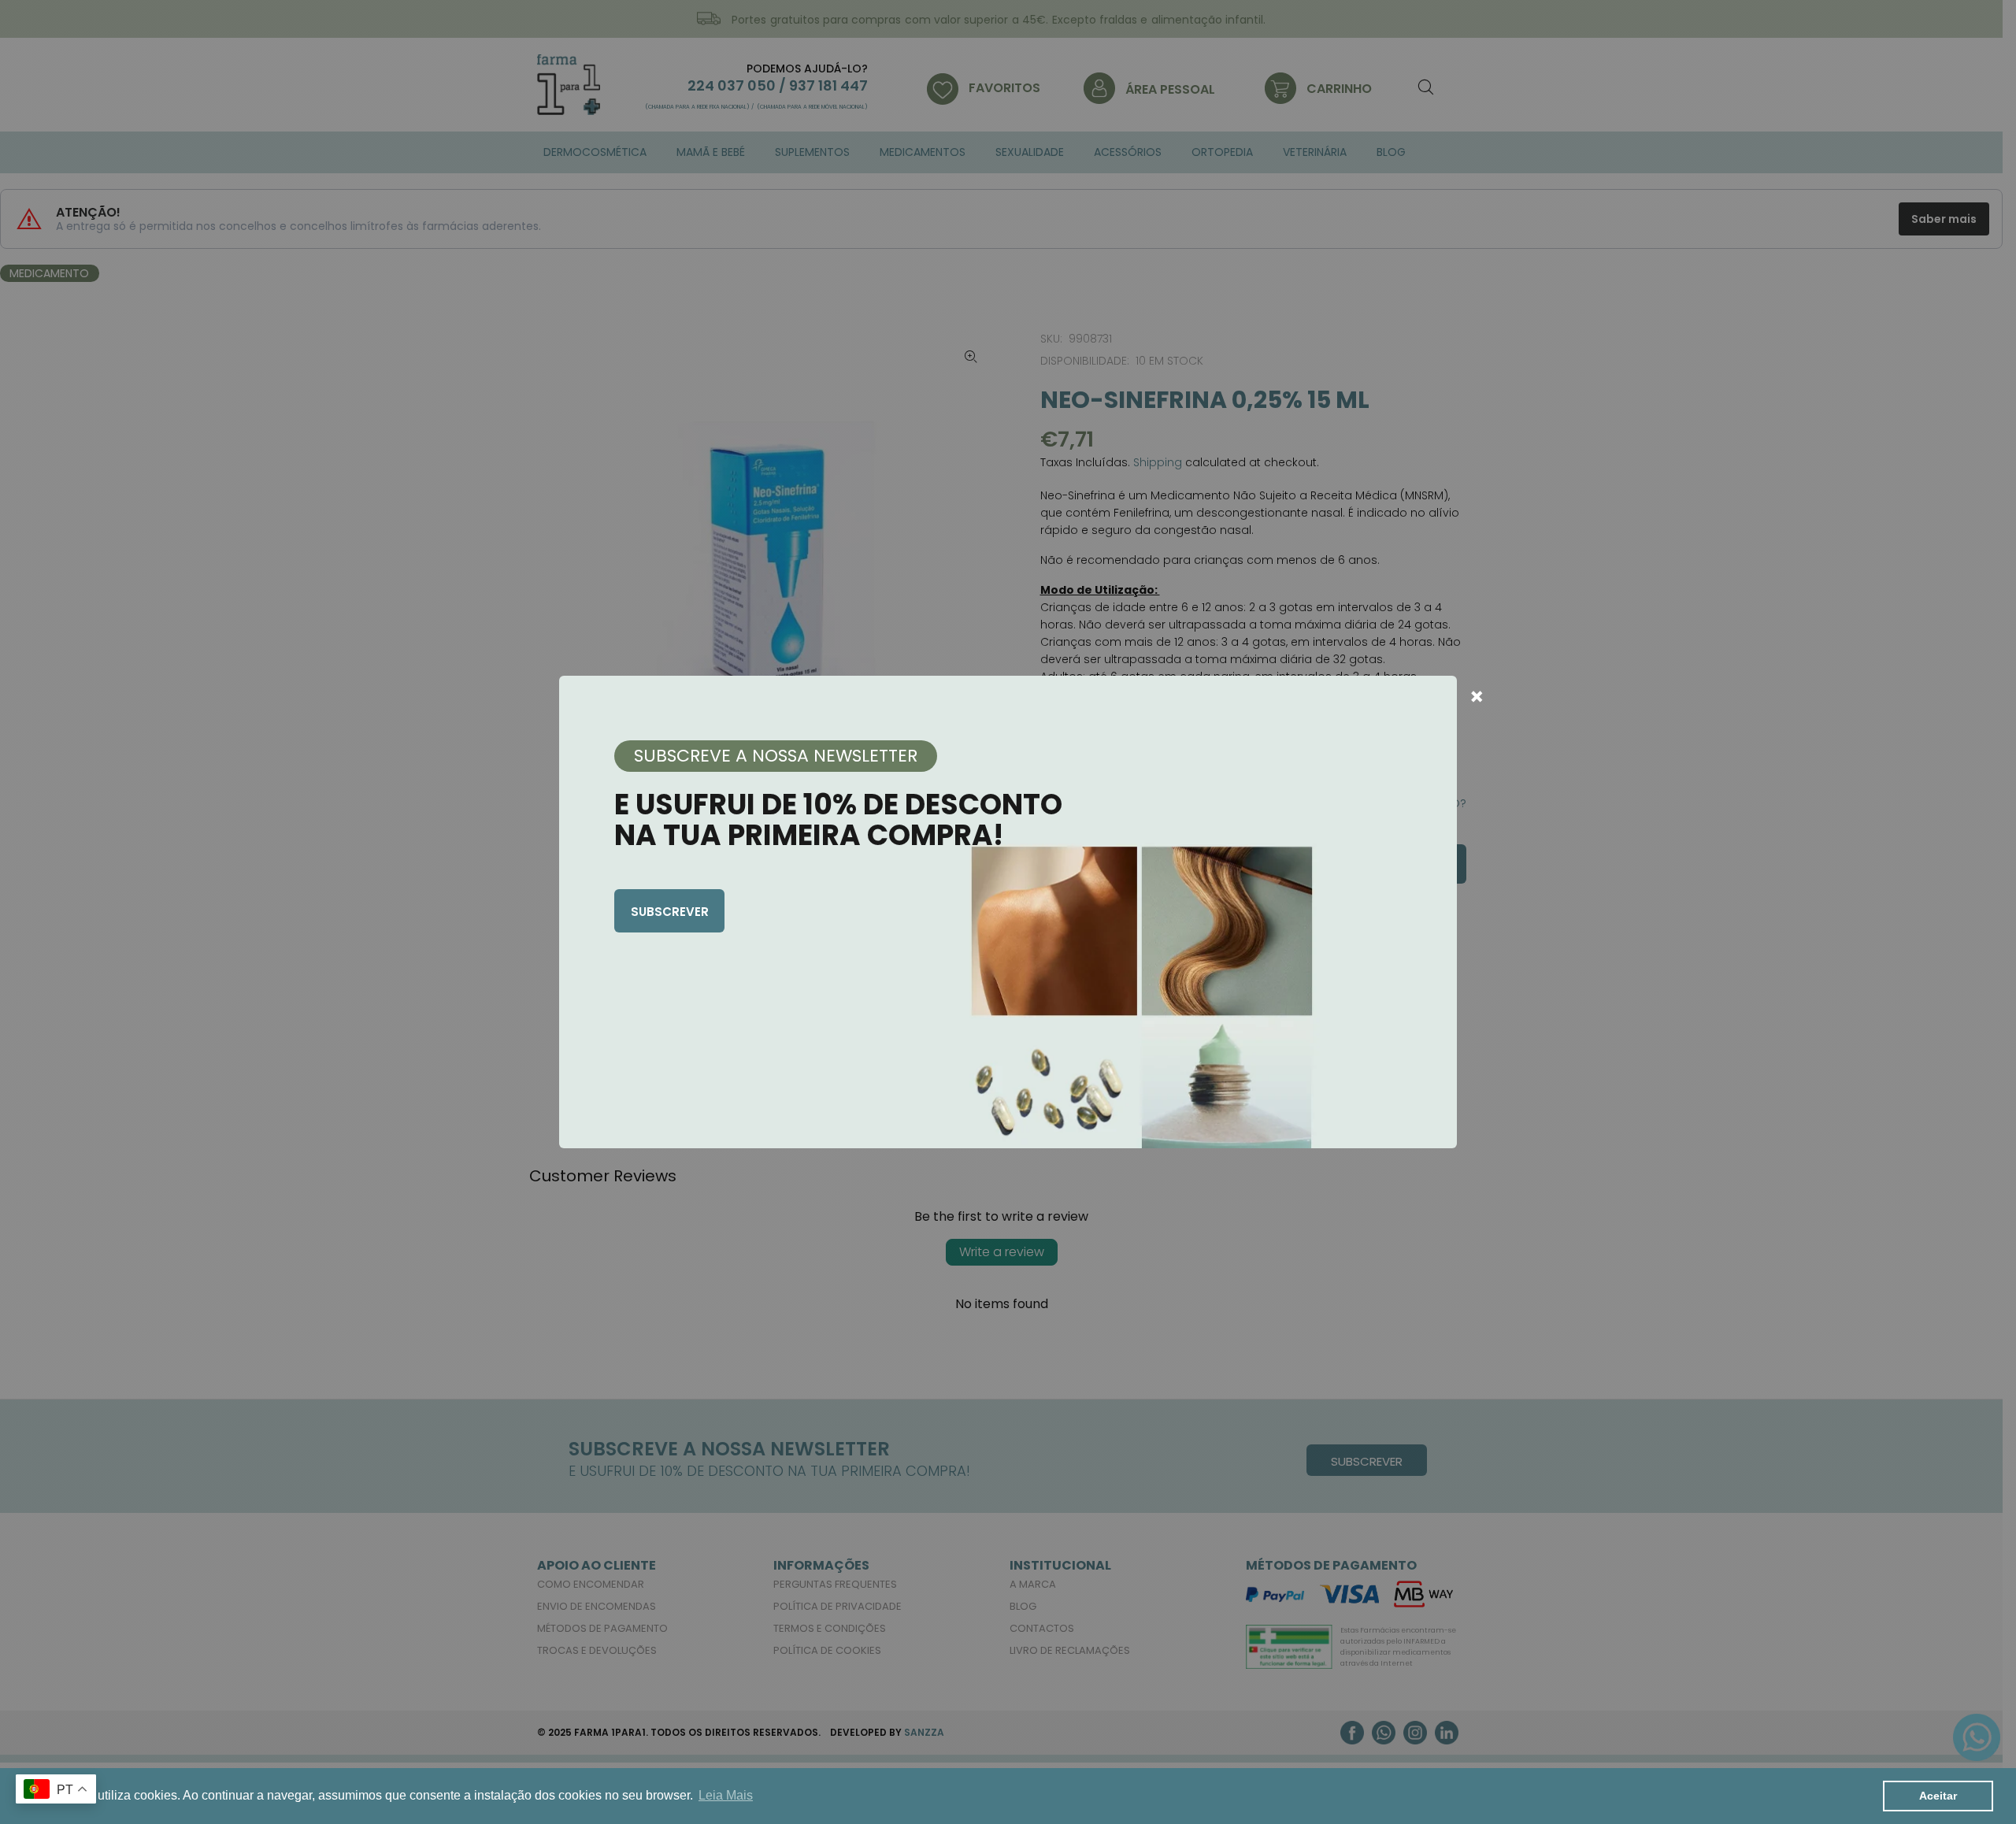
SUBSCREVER (670, 912)
